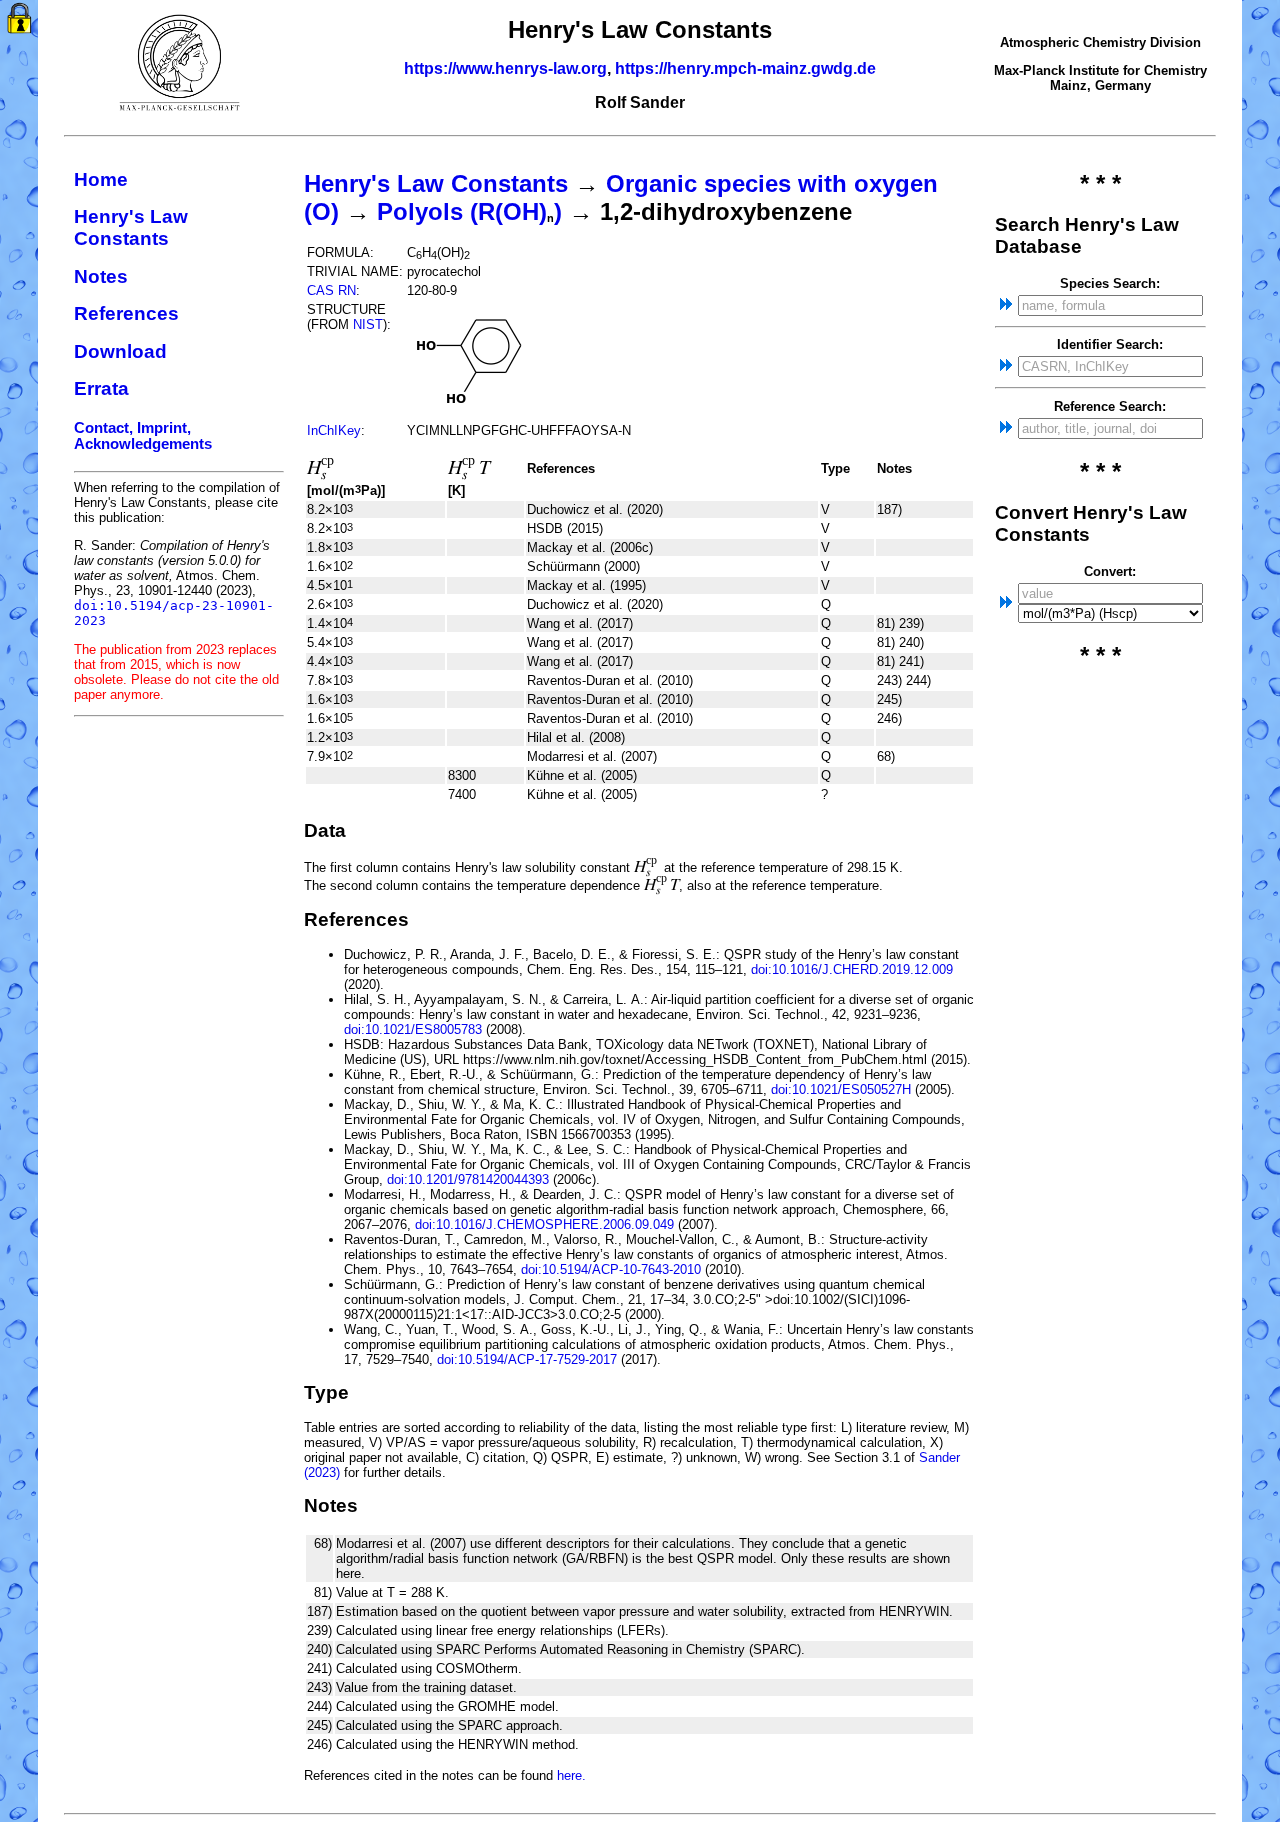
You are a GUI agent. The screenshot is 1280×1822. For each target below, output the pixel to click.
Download (120, 351)
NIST (368, 324)
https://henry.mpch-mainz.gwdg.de (745, 68)
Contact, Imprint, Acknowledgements (143, 436)
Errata (101, 388)
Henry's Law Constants (131, 227)
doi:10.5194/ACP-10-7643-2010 (611, 1269)
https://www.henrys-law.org (505, 68)
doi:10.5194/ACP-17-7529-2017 (527, 1359)
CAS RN (331, 290)
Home (101, 179)
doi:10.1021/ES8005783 (413, 1029)
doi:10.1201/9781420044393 (468, 1179)
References (126, 313)
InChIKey (334, 430)
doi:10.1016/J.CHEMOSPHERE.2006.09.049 (544, 1224)
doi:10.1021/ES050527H (841, 1089)
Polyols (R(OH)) (469, 211)
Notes (101, 276)
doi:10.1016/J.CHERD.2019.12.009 (852, 969)
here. (571, 1775)
